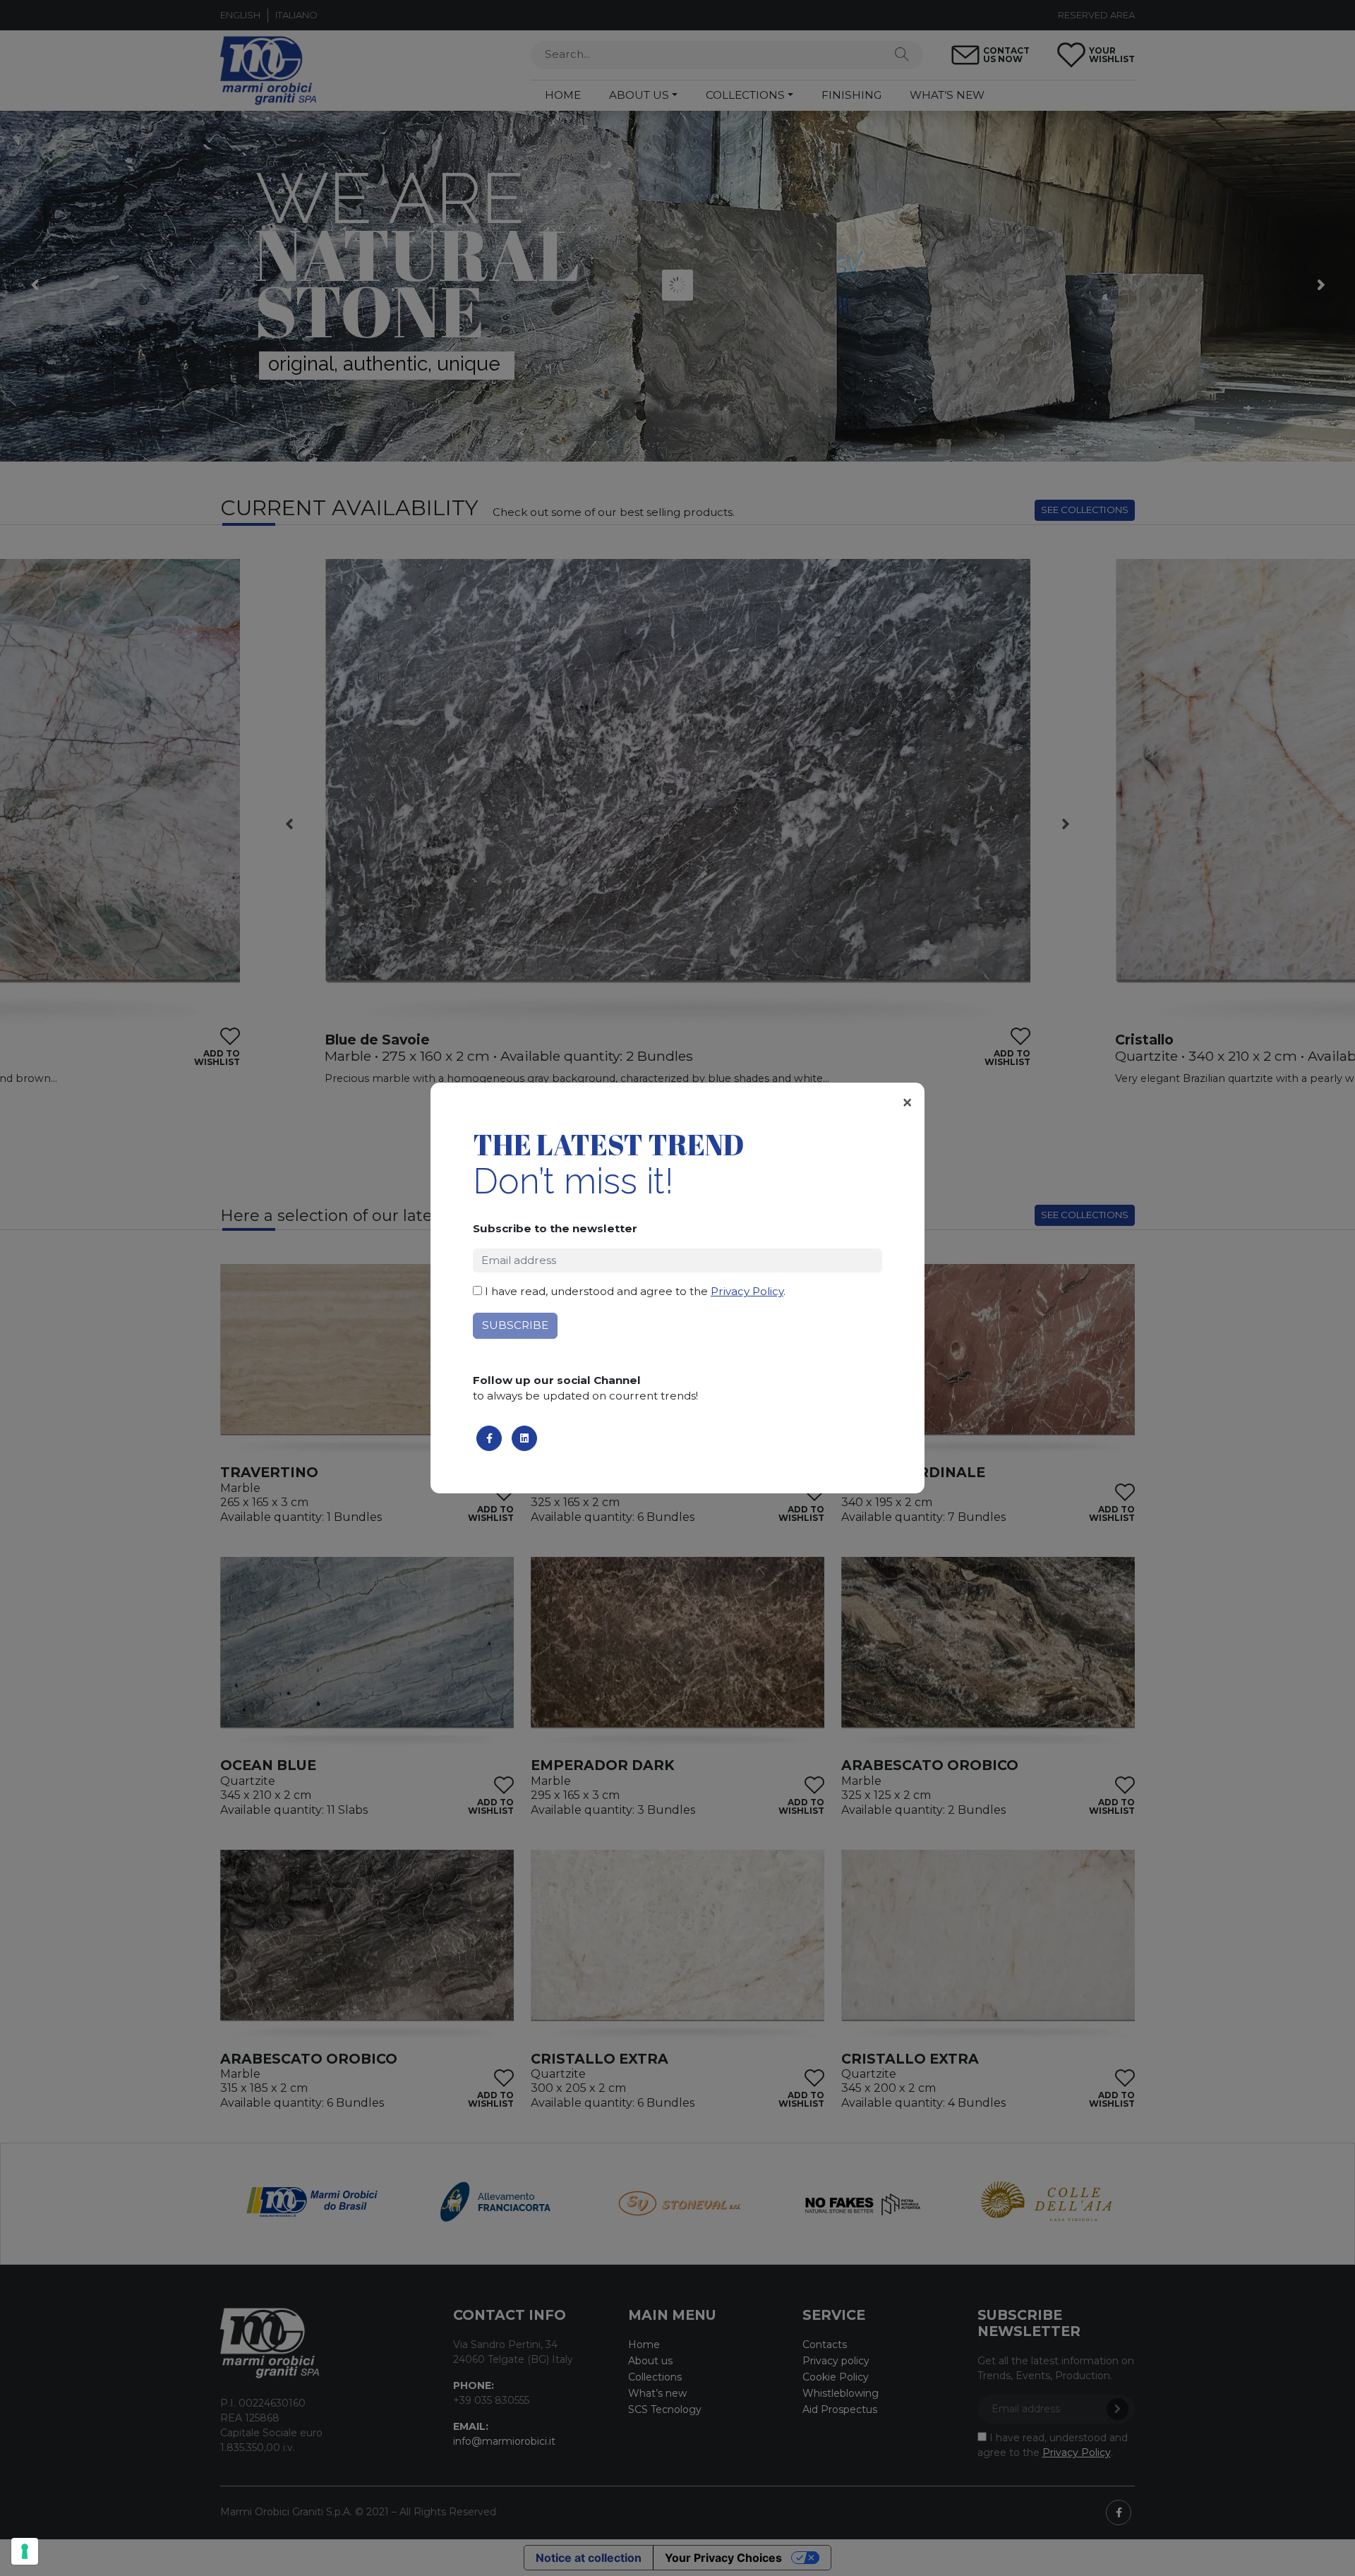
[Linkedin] (524, 1438)
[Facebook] (489, 1438)
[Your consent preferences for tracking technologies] (25, 2551)
